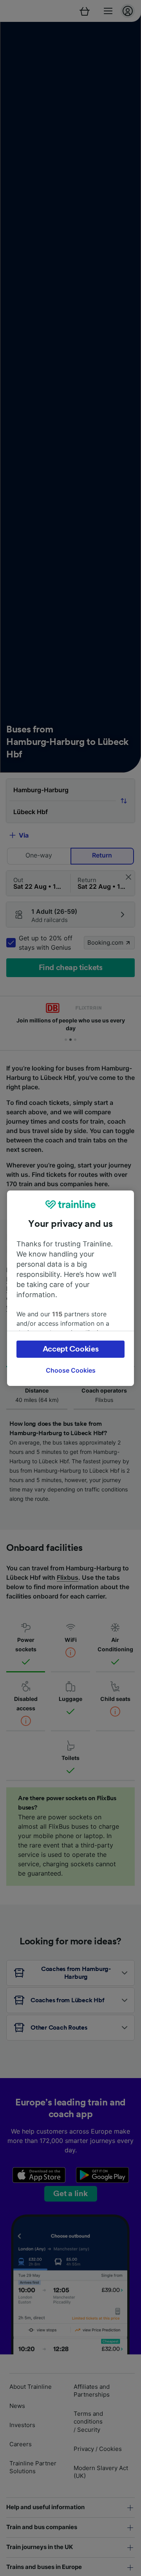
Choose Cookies (71, 1370)
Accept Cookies (71, 1349)
